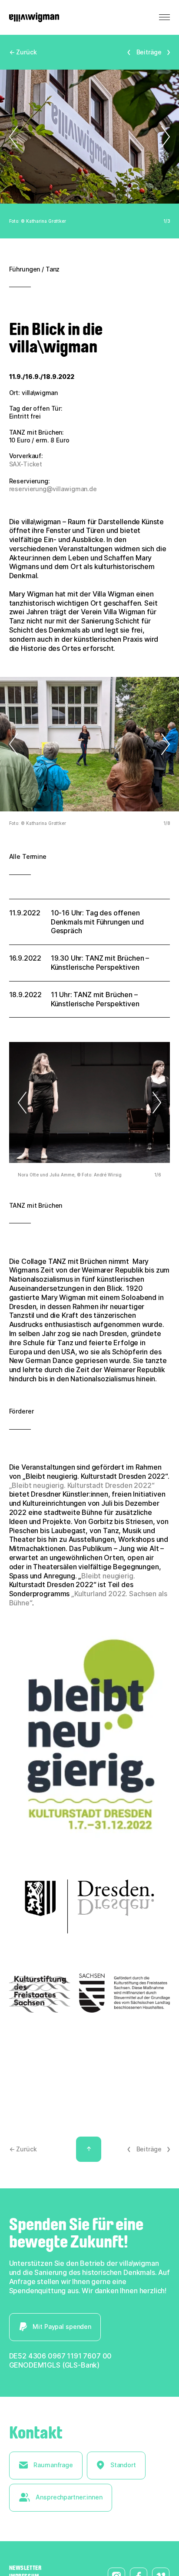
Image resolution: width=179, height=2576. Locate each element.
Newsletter (25, 2568)
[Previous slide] (18, 137)
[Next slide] (161, 137)
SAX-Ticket (26, 464)
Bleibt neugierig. (108, 1576)
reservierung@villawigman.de (53, 489)
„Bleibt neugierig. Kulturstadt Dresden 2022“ (82, 1485)
